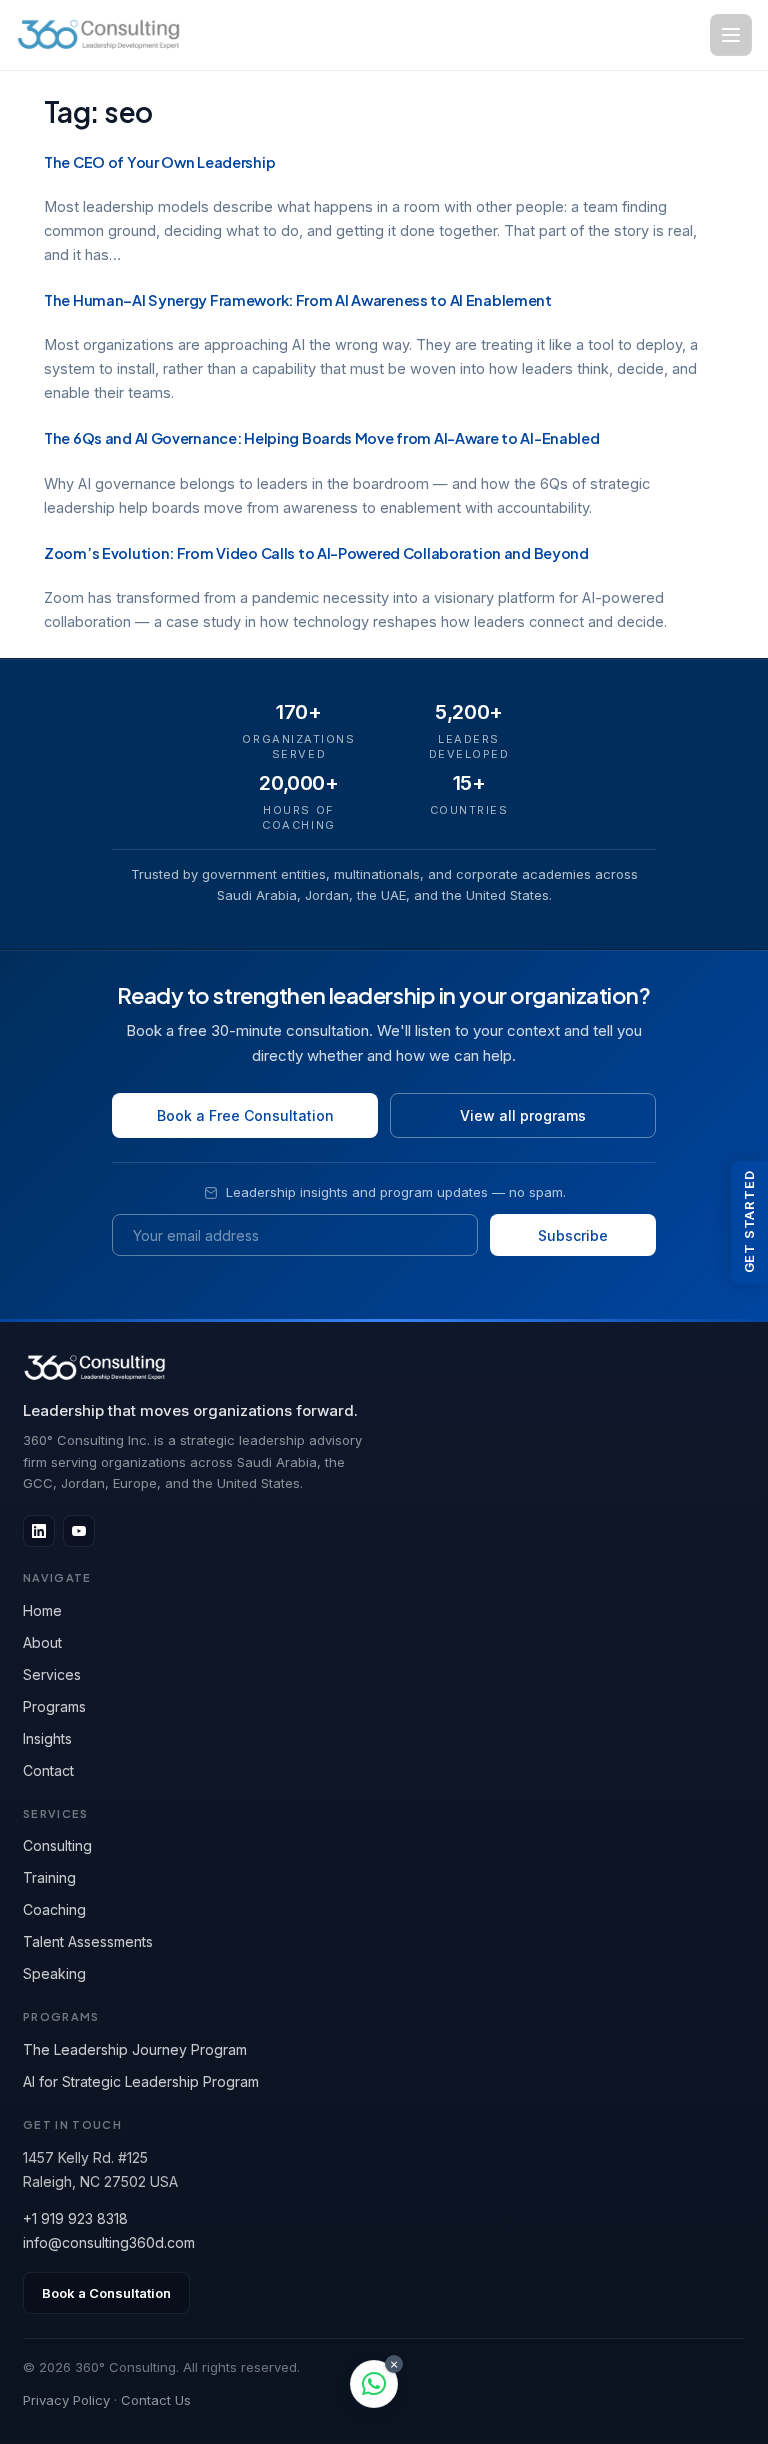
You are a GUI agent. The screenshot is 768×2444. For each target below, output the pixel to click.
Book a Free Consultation (245, 1115)
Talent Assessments (88, 1941)
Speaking (54, 1973)
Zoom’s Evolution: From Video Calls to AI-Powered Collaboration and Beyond (316, 553)
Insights (47, 1738)
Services (52, 1674)
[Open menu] (731, 35)
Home (42, 1610)
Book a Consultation (106, 2293)
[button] (374, 2384)
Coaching (54, 1909)
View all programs (523, 1115)
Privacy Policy (66, 2400)
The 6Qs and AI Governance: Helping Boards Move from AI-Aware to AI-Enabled (321, 438)
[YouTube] (79, 1531)
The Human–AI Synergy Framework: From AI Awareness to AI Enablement (298, 300)
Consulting (57, 1845)
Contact (48, 1770)
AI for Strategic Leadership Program (141, 2081)
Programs (54, 1706)
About (42, 1642)
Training (49, 1877)
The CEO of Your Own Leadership (159, 162)
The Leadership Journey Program (135, 2049)
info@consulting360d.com (109, 2242)
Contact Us (156, 2400)
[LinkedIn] (39, 1531)
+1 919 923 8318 (75, 2218)
